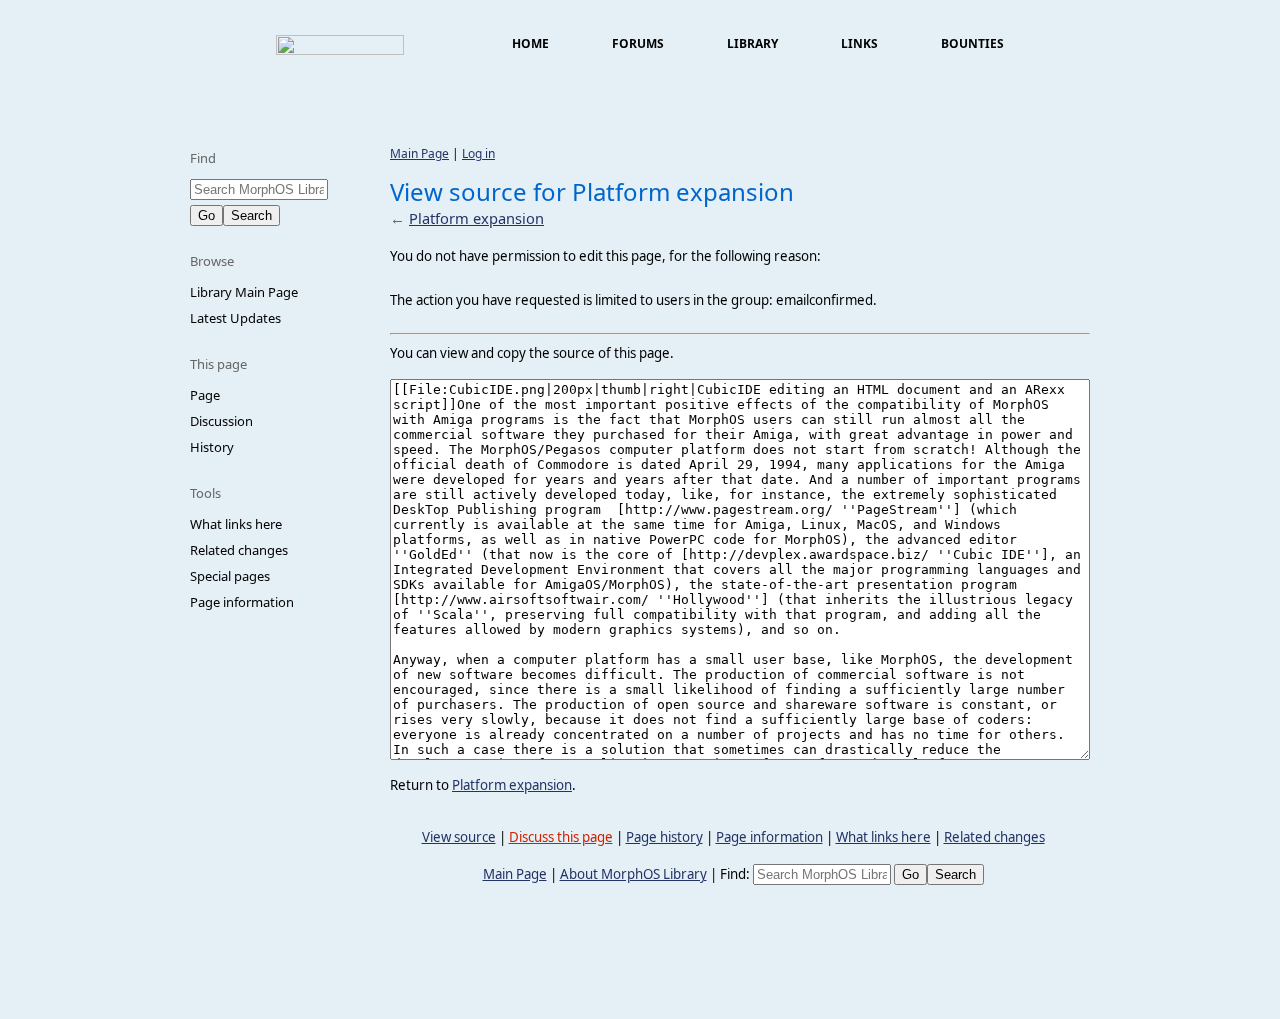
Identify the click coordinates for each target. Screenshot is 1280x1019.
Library (752, 43)
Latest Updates (235, 318)
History (212, 447)
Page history (664, 837)
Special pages (230, 576)
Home (530, 43)
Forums (638, 43)
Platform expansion (476, 218)
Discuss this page (561, 837)
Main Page (419, 153)
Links (859, 43)
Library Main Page (244, 292)
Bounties (972, 43)
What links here (236, 524)
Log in (478, 153)
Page (205, 395)
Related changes (239, 550)
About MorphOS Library (633, 874)
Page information (242, 602)
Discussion (221, 421)
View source (459, 837)
